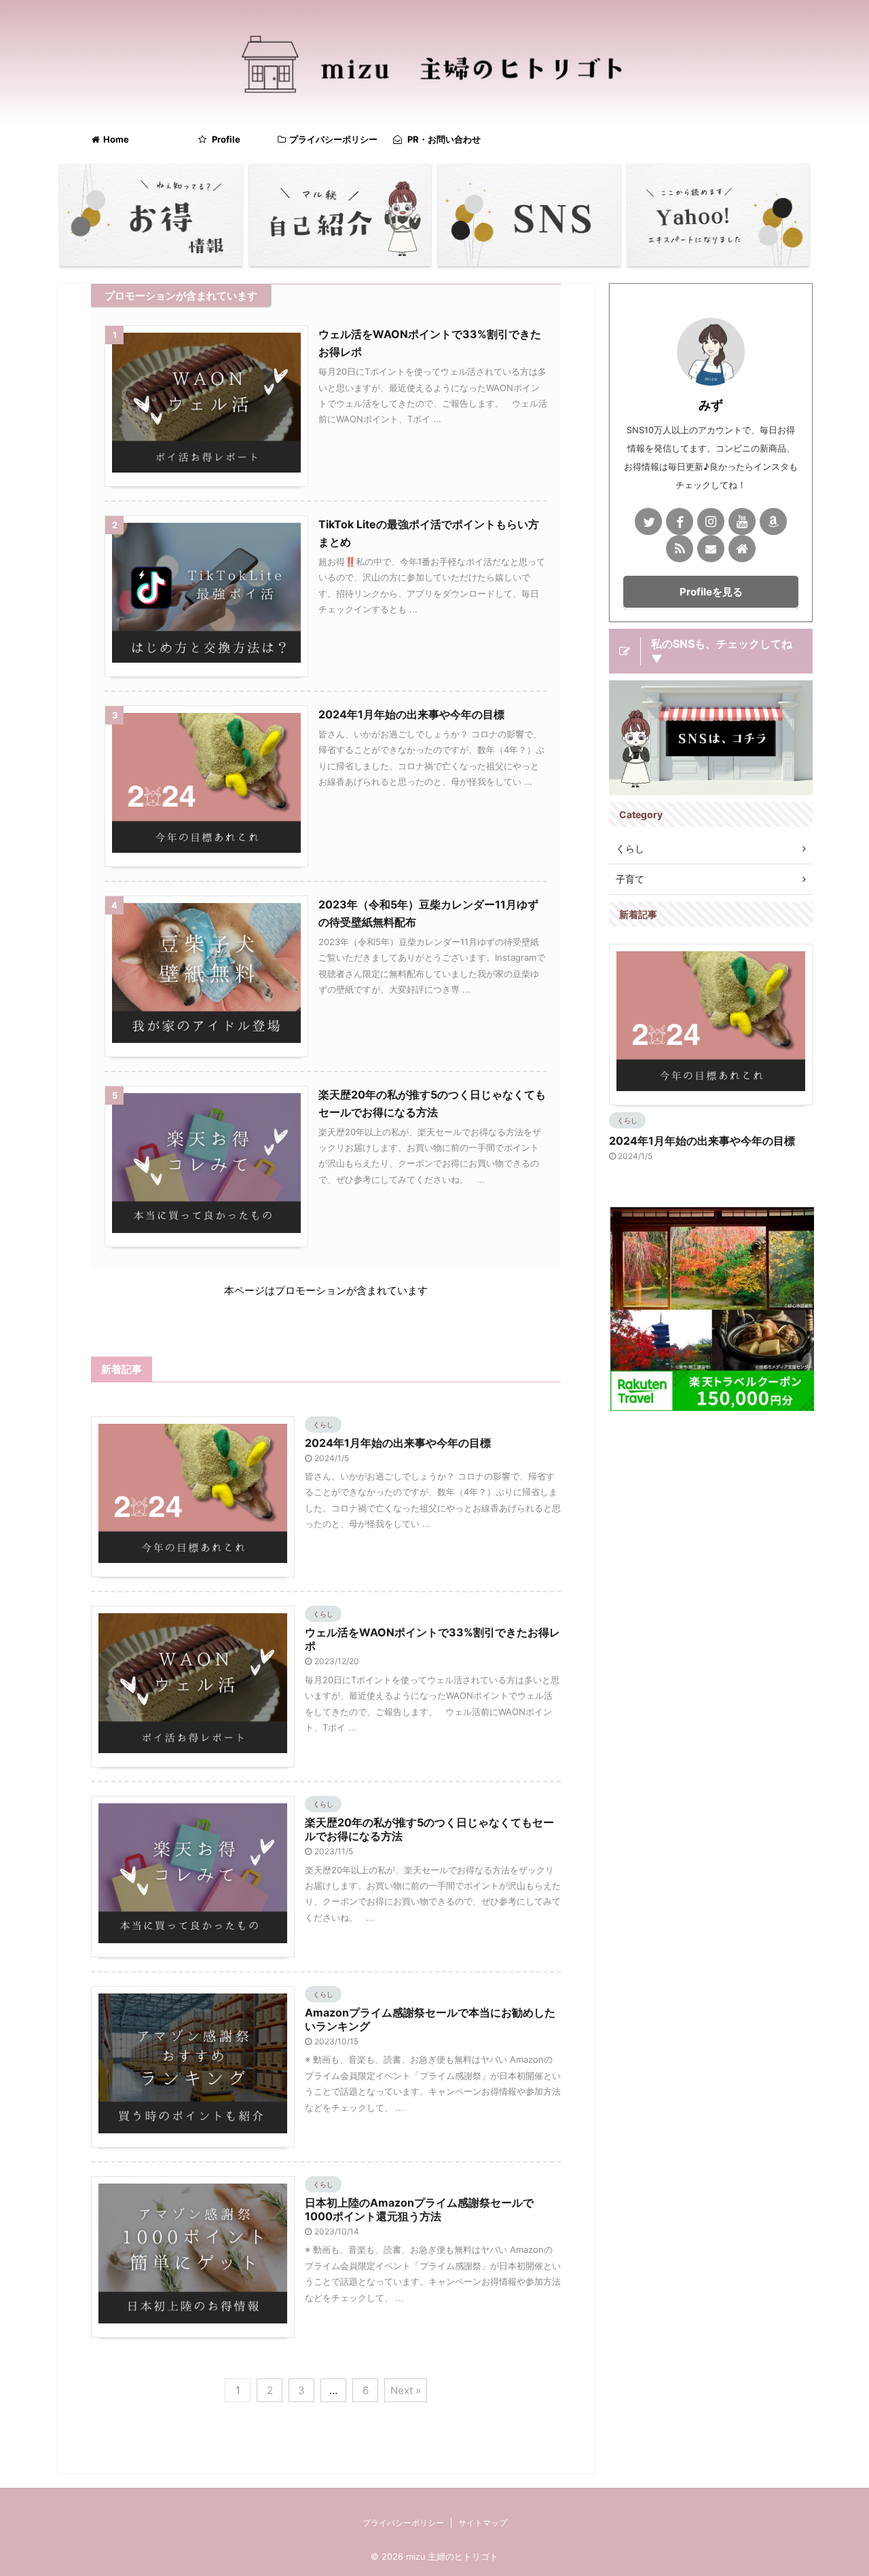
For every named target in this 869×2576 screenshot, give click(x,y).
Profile (225, 139)
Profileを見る (711, 592)
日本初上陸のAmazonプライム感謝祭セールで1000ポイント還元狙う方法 (419, 2209)
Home (116, 139)
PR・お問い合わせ (443, 139)
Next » (406, 2390)
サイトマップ (483, 2523)
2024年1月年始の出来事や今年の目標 (411, 714)
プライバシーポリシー (333, 139)
